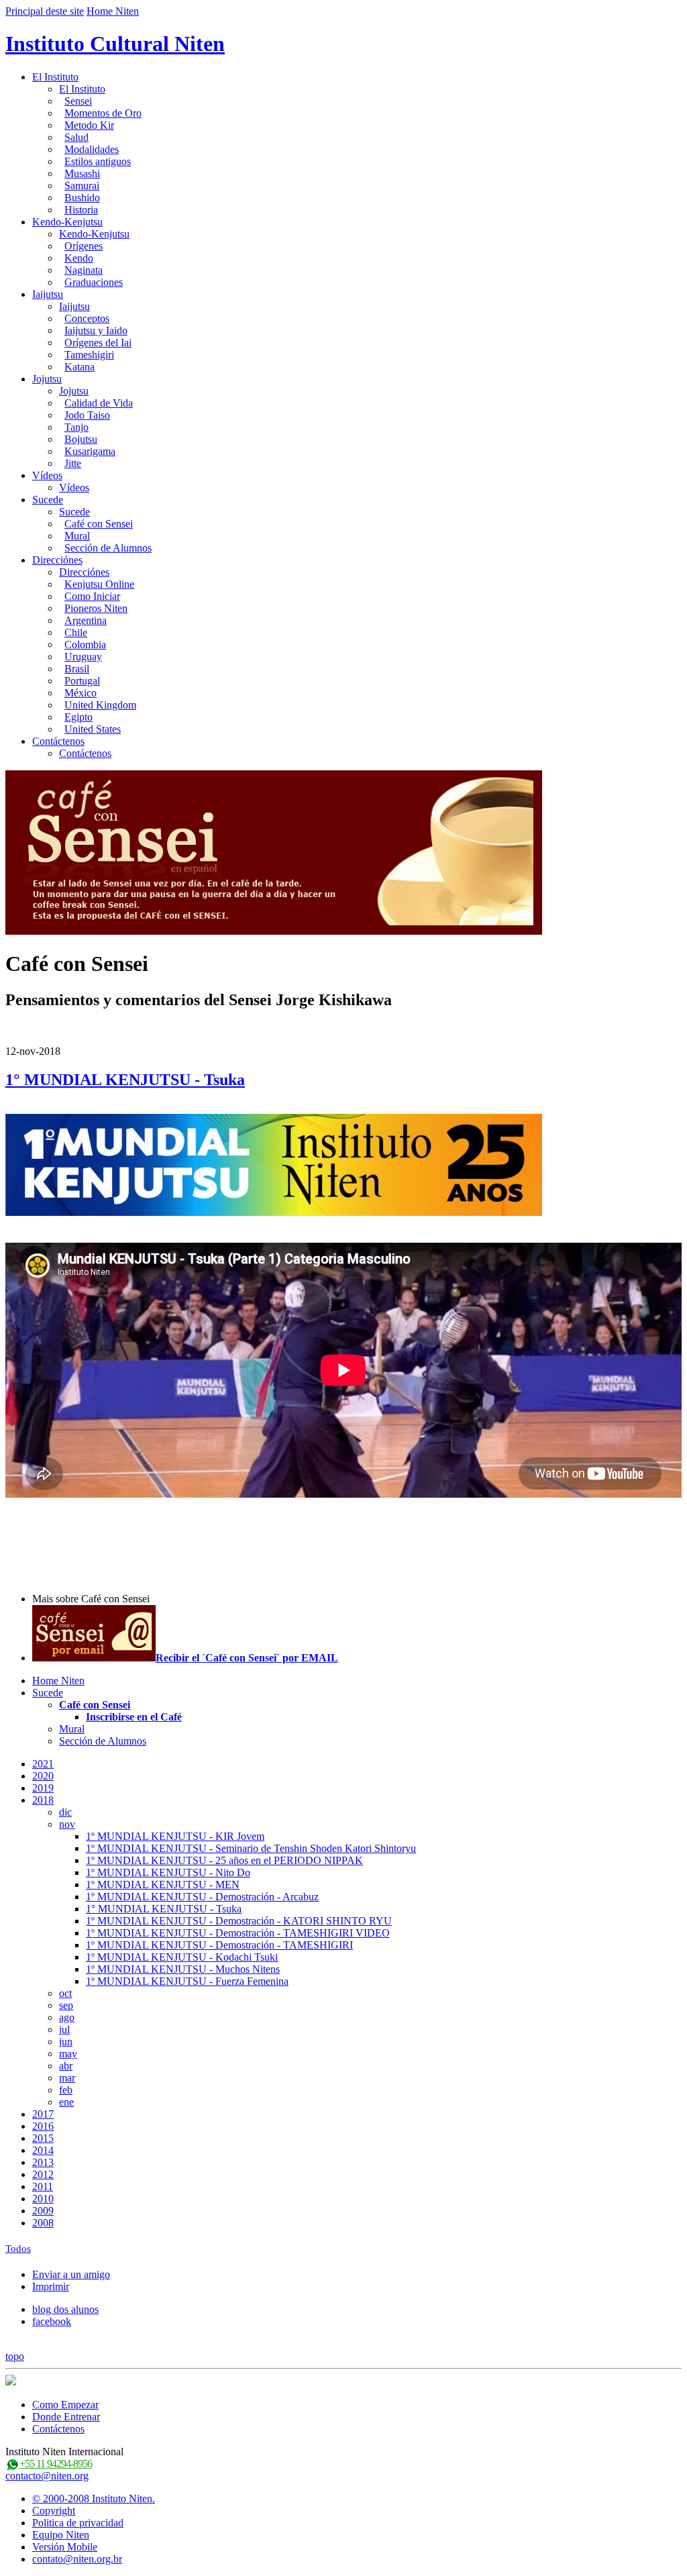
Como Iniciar (92, 596)
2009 (43, 2211)
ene (66, 2102)
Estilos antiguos (98, 161)
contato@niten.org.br (77, 2559)
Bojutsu (81, 439)
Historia (81, 210)
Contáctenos (58, 741)
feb (66, 2090)
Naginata (84, 270)
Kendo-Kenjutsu (67, 222)
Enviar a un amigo (71, 2274)
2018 (43, 1800)
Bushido (82, 198)
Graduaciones (94, 282)
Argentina (86, 620)
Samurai (82, 186)
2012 (43, 2174)
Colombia (85, 645)
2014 (43, 2150)
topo (15, 2356)
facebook (52, 2321)
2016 (43, 2126)
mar (67, 2078)
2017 (43, 2114)
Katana (80, 367)
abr (66, 2066)
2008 (43, 2223)
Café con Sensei (99, 524)
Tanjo (76, 427)
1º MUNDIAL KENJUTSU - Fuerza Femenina (187, 1981)
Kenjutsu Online (99, 584)
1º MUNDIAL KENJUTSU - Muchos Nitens (183, 1969)
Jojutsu (47, 379)
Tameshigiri (89, 355)
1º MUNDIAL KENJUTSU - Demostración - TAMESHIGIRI (219, 1945)
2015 (43, 2138)
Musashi (82, 173)
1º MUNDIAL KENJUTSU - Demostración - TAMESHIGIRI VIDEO (238, 1933)
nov (67, 1824)
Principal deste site (45, 11)
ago (67, 2017)
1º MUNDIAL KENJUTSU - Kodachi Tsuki (182, 1957)
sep (66, 2005)
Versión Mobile (65, 2547)
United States (93, 729)
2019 (43, 1788)
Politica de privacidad (78, 2523)
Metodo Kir (89, 125)
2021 (43, 1764)
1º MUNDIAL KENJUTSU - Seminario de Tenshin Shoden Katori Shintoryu (251, 1848)
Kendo (79, 258)
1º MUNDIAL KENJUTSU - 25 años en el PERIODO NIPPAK (224, 1860)
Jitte (73, 463)
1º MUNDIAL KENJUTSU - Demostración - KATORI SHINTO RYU (239, 1921)
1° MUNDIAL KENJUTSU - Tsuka (125, 1080)
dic (65, 1812)
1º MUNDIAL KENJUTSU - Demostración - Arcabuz (202, 1897)
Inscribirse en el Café (134, 1717)
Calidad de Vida (99, 403)
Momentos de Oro (103, 113)
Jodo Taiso (87, 415)
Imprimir (51, 2286)
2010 (43, 2199)
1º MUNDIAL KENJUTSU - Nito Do (168, 1872)
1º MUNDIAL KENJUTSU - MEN (163, 1885)
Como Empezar (65, 2405)
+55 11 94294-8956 (56, 2464)
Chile (76, 632)
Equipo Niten (61, 2535)
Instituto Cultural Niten (115, 44)
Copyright (54, 2511)
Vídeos (47, 475)
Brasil (77, 669)
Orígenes (84, 246)
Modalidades (92, 149)
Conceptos (87, 318)
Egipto (78, 717)
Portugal (82, 681)
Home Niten (113, 11)
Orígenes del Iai (98, 343)
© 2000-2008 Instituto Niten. (94, 2498)
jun (66, 2042)
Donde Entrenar (66, 2417)
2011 (43, 2186)
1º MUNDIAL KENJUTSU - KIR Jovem (175, 1836)
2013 (43, 2162)
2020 (43, 1776)
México (81, 693)
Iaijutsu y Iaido (96, 330)
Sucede (48, 500)
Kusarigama (90, 451)
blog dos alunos (65, 2309)
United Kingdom (100, 705)
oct (65, 1993)
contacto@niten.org (47, 2476)
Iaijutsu (48, 294)
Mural (77, 536)
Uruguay (83, 657)
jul (64, 2029)
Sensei (78, 101)
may (68, 2054)
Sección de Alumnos (108, 548)
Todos (18, 2249)
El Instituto (55, 77)
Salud (76, 137)
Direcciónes (57, 560)
